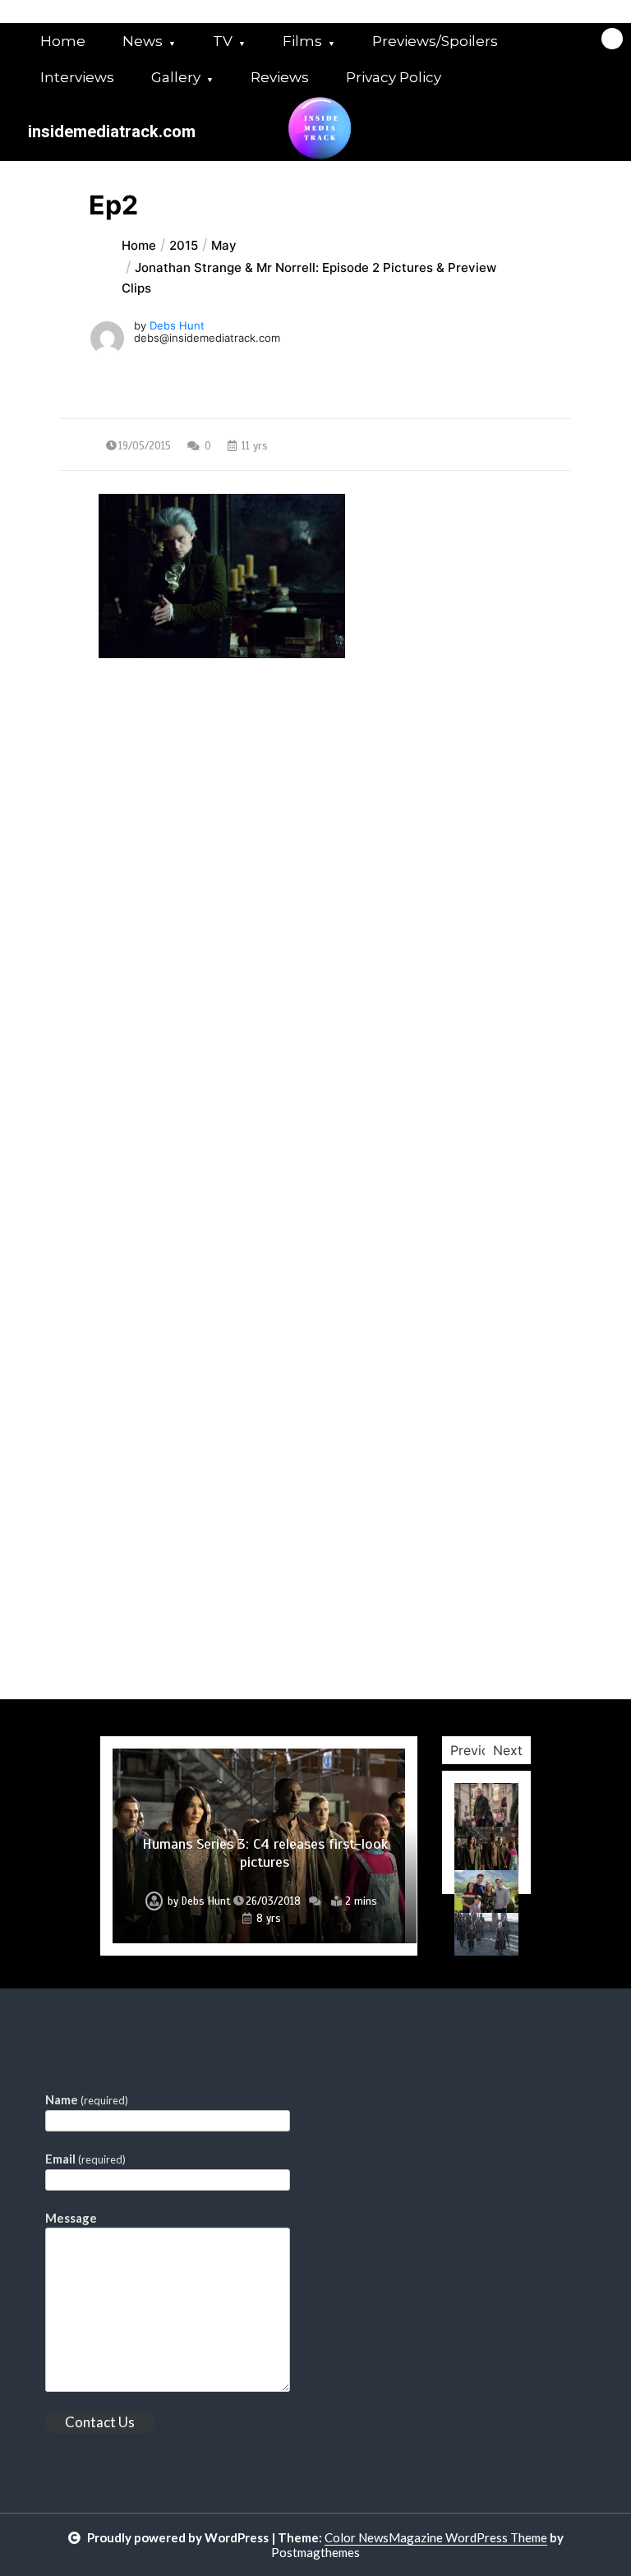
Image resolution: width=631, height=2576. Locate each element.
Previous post (140, 807)
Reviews (280, 77)
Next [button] (508, 1750)
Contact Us (100, 2422)
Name (87, 2099)
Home (63, 41)
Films (302, 41)
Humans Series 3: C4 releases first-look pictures (265, 1853)
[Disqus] (315, 1063)
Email (85, 2159)
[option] (259, 1846)
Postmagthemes (315, 2552)
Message (71, 2218)
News (143, 41)
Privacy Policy (394, 77)
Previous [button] (477, 1750)
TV (223, 41)
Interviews (77, 77)
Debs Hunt (177, 325)
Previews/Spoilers (435, 41)
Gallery (176, 77)
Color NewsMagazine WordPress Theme (436, 2537)
